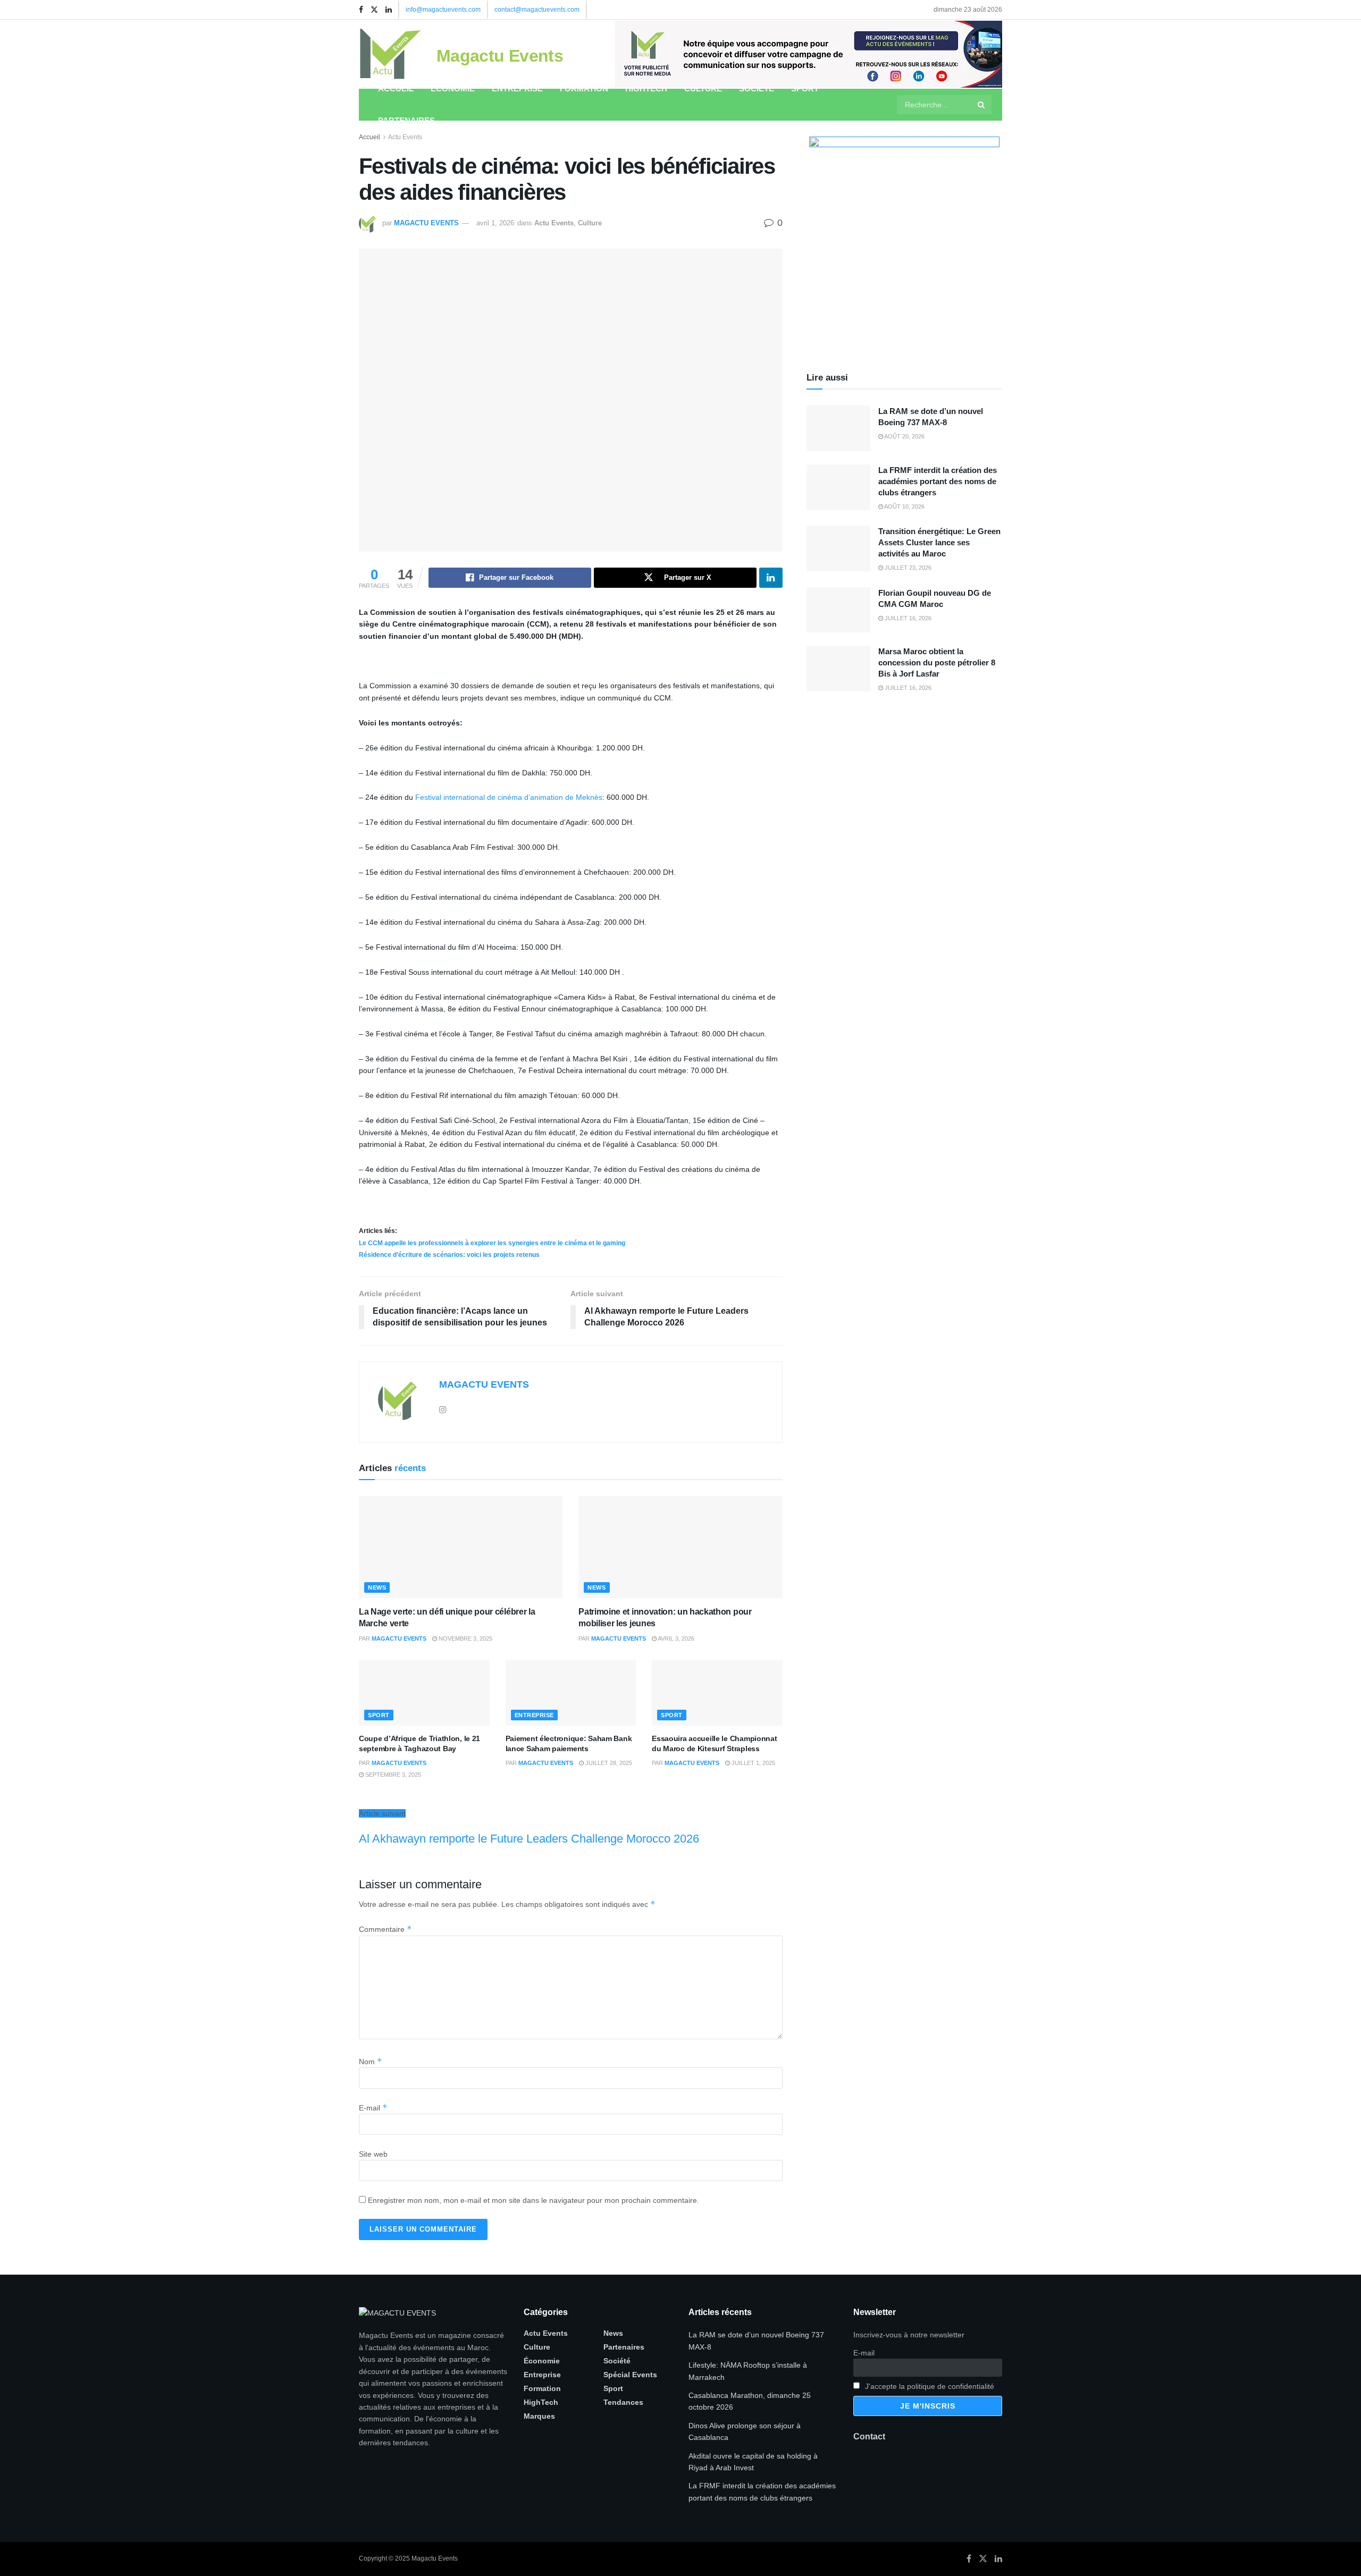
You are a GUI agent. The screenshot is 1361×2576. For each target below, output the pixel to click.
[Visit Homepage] (390, 54)
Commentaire (385, 1929)
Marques (539, 2416)
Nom (371, 2062)
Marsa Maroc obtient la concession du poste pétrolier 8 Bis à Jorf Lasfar (937, 662)
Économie (453, 88)
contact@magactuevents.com (537, 10)
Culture (703, 88)
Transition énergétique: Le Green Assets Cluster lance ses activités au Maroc (939, 542)
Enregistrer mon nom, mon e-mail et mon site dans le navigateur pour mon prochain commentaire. (534, 2200)
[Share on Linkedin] (771, 578)
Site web (373, 2154)
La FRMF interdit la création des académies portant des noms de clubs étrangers (938, 481)
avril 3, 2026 (675, 1638)
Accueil (396, 88)
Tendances (623, 2402)
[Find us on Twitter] (374, 10)
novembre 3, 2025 (465, 1638)
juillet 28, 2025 (608, 1763)
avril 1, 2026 (495, 223)
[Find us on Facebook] (361, 10)
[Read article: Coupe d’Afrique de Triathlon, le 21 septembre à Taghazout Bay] (424, 1693)
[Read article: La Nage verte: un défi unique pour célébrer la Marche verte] (461, 1547)
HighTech (646, 88)
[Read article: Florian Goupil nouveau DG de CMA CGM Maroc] (838, 610)
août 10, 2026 (904, 506)
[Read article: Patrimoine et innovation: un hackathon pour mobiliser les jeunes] (680, 1547)
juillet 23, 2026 (907, 568)
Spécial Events (630, 2375)
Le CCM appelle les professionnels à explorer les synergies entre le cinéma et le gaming (492, 1243)
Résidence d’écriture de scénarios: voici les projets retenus (449, 1255)
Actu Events (405, 137)
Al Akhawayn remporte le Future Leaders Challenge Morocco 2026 (529, 1839)
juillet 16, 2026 (907, 618)
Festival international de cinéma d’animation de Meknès (509, 797)
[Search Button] (982, 105)
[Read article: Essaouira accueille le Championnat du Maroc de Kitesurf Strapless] (717, 1693)
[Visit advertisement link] (809, 54)
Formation (584, 88)
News (377, 1587)
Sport (805, 88)
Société (757, 88)
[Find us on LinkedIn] (389, 10)
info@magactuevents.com (443, 10)
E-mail (373, 2108)
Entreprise (517, 88)
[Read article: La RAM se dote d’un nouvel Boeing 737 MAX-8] (838, 428)
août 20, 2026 (904, 436)
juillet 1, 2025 (753, 1763)
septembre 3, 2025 (392, 1775)
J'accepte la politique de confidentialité (929, 2386)
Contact (869, 2436)
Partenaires (406, 120)
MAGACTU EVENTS (426, 223)
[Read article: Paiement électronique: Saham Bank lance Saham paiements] (571, 1693)
